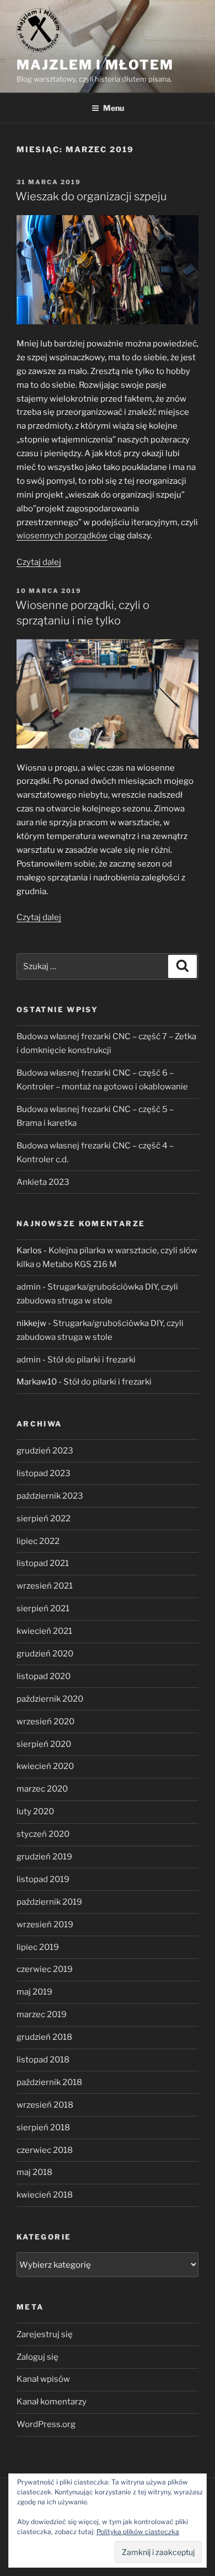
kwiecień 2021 (44, 1631)
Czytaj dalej (39, 562)
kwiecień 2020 (45, 1766)
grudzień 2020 (45, 1654)
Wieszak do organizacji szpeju (91, 196)
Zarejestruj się (45, 2334)
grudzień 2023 (45, 1451)
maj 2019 (34, 1992)
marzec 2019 (42, 2014)
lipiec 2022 (38, 1541)
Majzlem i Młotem (95, 65)
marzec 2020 (42, 1789)
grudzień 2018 (44, 2037)
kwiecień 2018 (45, 2195)
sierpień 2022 (44, 1519)
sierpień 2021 (43, 1608)
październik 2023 (50, 1496)
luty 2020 (35, 1811)
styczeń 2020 (43, 1834)
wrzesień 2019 (45, 1925)
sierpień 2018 (43, 2128)
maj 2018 (34, 2172)
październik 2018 (49, 2082)
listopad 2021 (43, 1563)
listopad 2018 (43, 2060)
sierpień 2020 (44, 1744)
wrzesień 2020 (45, 1722)
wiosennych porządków (62, 536)
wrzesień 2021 (45, 1586)
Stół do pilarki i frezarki (92, 1360)
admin (29, 1287)
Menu (114, 108)
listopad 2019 (43, 1879)
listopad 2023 (44, 1473)
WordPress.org (46, 2424)
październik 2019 (49, 1902)
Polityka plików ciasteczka (138, 2532)
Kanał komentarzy (52, 2402)
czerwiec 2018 (45, 2150)
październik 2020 (50, 1699)
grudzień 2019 (44, 1857)
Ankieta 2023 (43, 1182)
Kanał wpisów (43, 2379)
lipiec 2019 (38, 1947)
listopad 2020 (44, 1676)
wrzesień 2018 (45, 2105)
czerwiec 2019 (45, 1969)
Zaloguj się (37, 2357)
